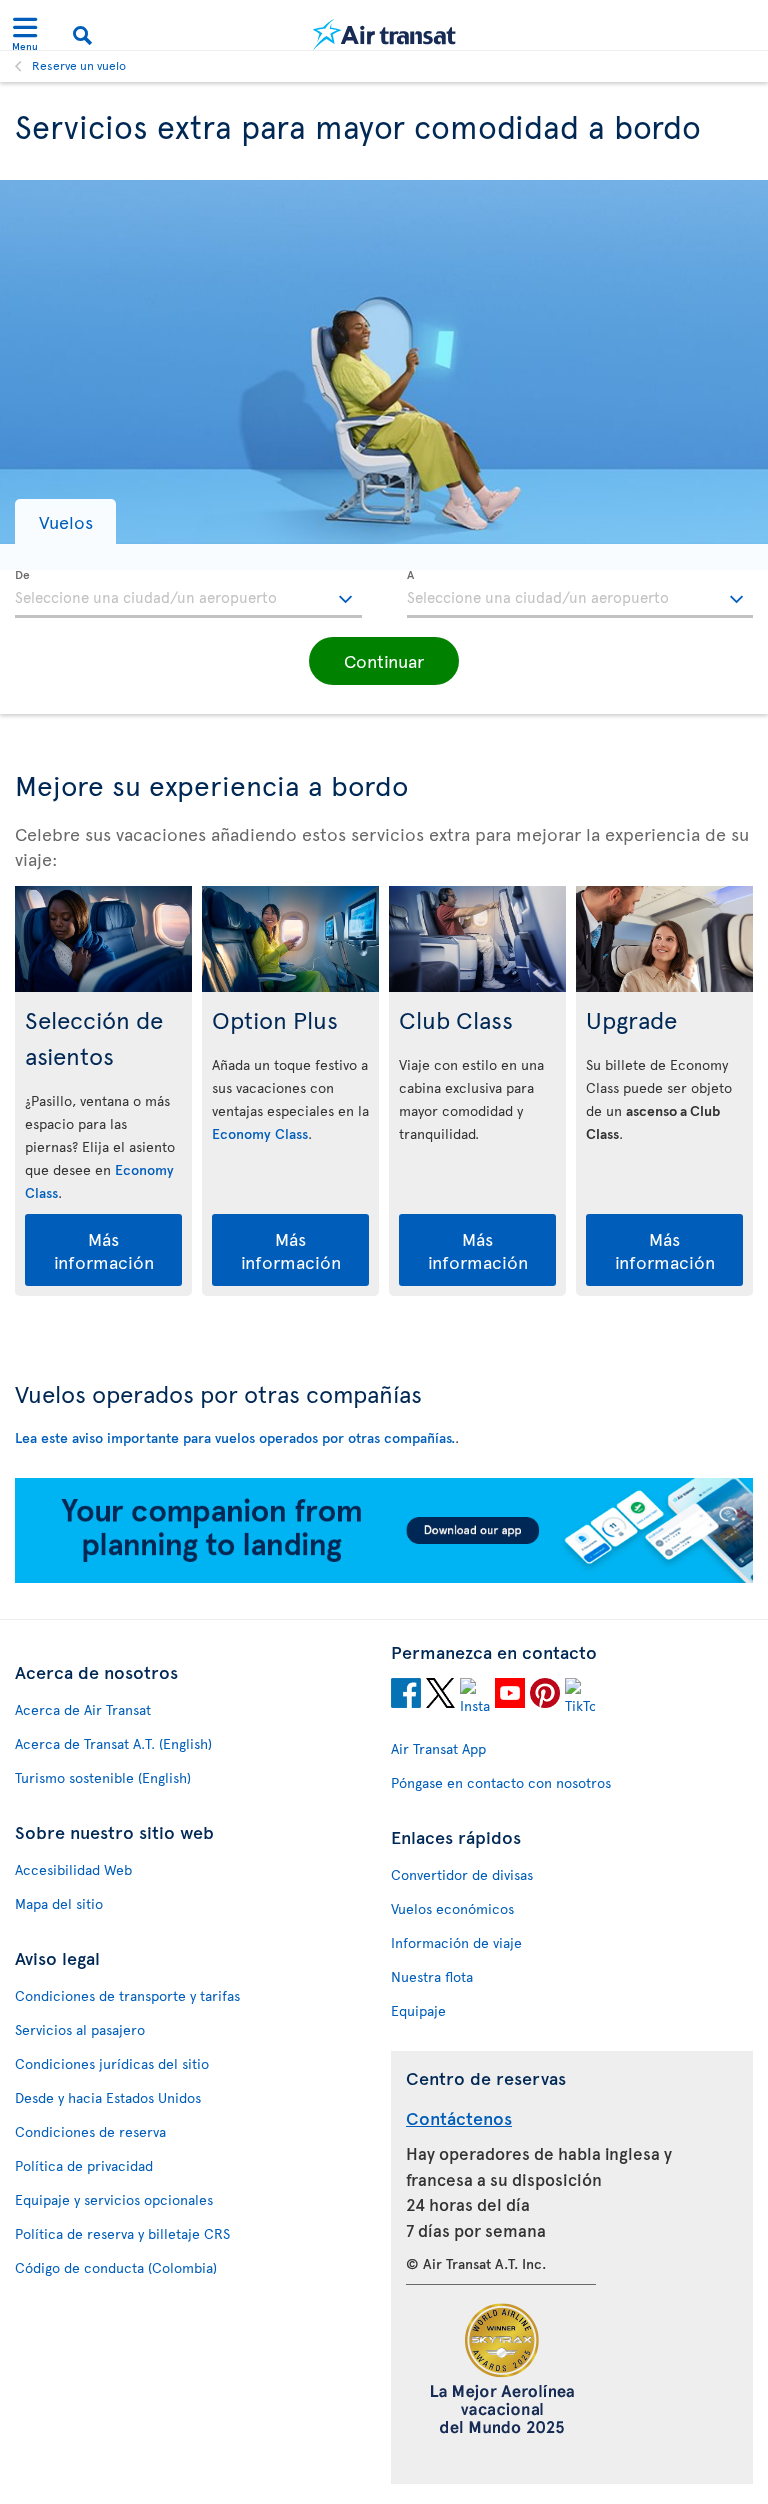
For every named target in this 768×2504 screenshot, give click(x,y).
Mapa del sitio (59, 1903)
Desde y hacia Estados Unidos (108, 2097)
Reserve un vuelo (79, 65)
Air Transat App (438, 1748)
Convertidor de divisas (462, 1874)
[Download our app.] (384, 1577)
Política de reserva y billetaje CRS (122, 2233)
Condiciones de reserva (90, 2131)
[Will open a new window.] (406, 1696)
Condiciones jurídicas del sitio (112, 2063)
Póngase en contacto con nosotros (501, 1782)
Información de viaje (456, 1942)
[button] (65, 521)
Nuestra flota (432, 1976)
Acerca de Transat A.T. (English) (113, 1743)
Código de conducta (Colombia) (116, 2267)
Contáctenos (459, 2117)
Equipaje (418, 2010)
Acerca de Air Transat (83, 1709)
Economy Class (260, 1133)
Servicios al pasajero (80, 2029)
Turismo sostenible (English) (103, 1777)
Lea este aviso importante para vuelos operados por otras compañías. (235, 1437)
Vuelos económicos (452, 1908)
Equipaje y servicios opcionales (114, 2199)
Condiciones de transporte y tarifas (127, 1995)
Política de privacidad (84, 2165)
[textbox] (188, 594)
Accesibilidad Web (73, 1869)
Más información (104, 1250)
